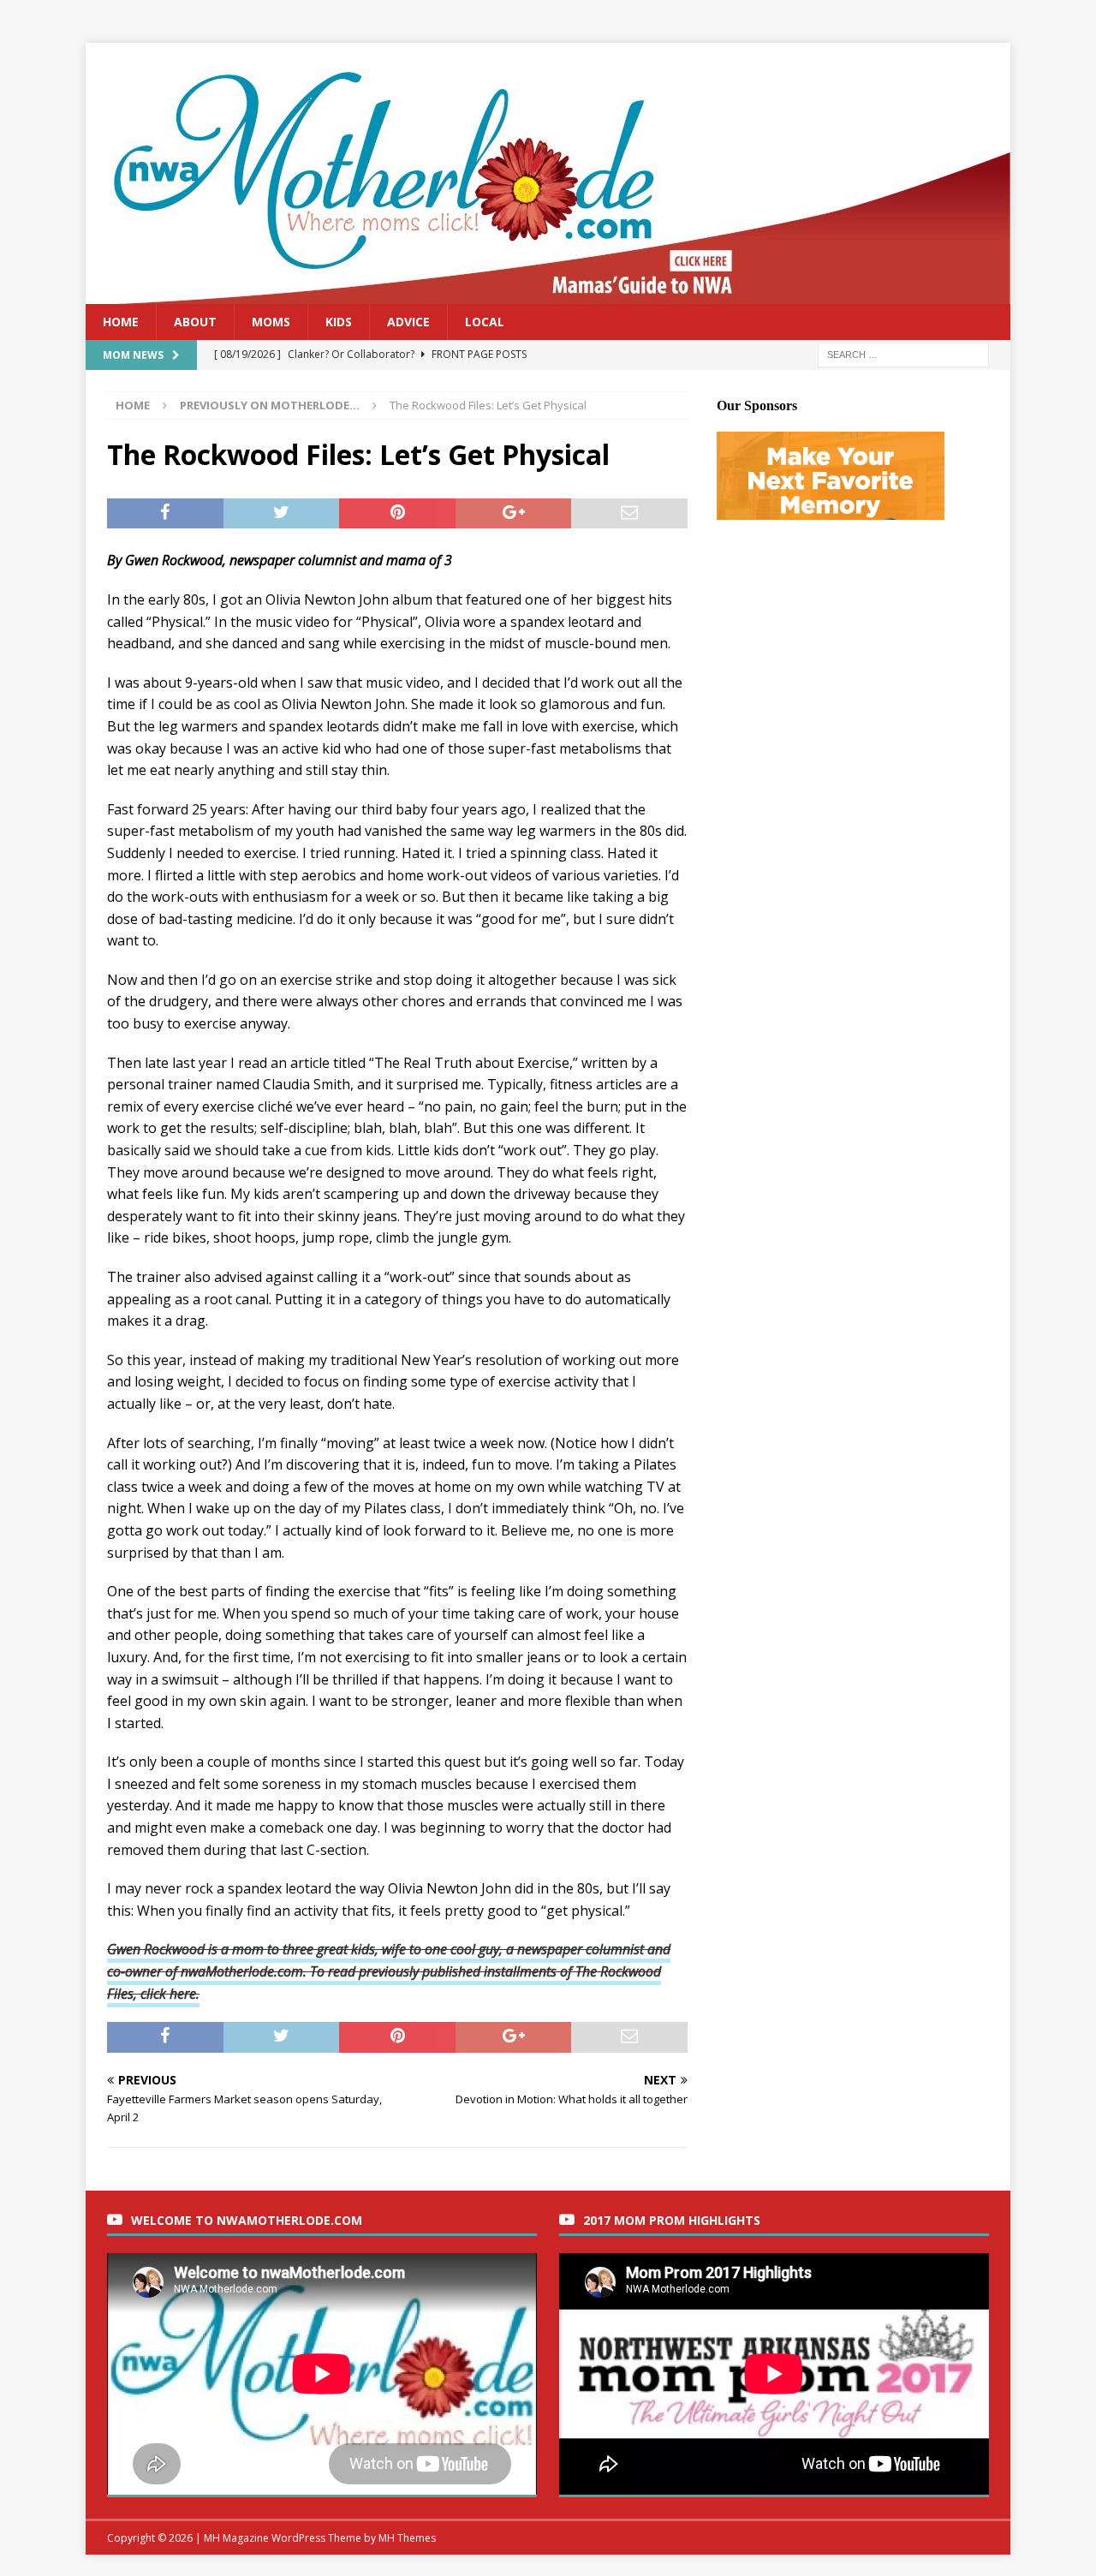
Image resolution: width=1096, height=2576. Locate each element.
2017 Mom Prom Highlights (672, 2220)
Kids (339, 322)
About (195, 322)
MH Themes (407, 2538)
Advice (408, 322)
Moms (271, 322)
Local (485, 322)
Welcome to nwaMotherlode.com (247, 2220)
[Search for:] (903, 354)
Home (121, 322)
